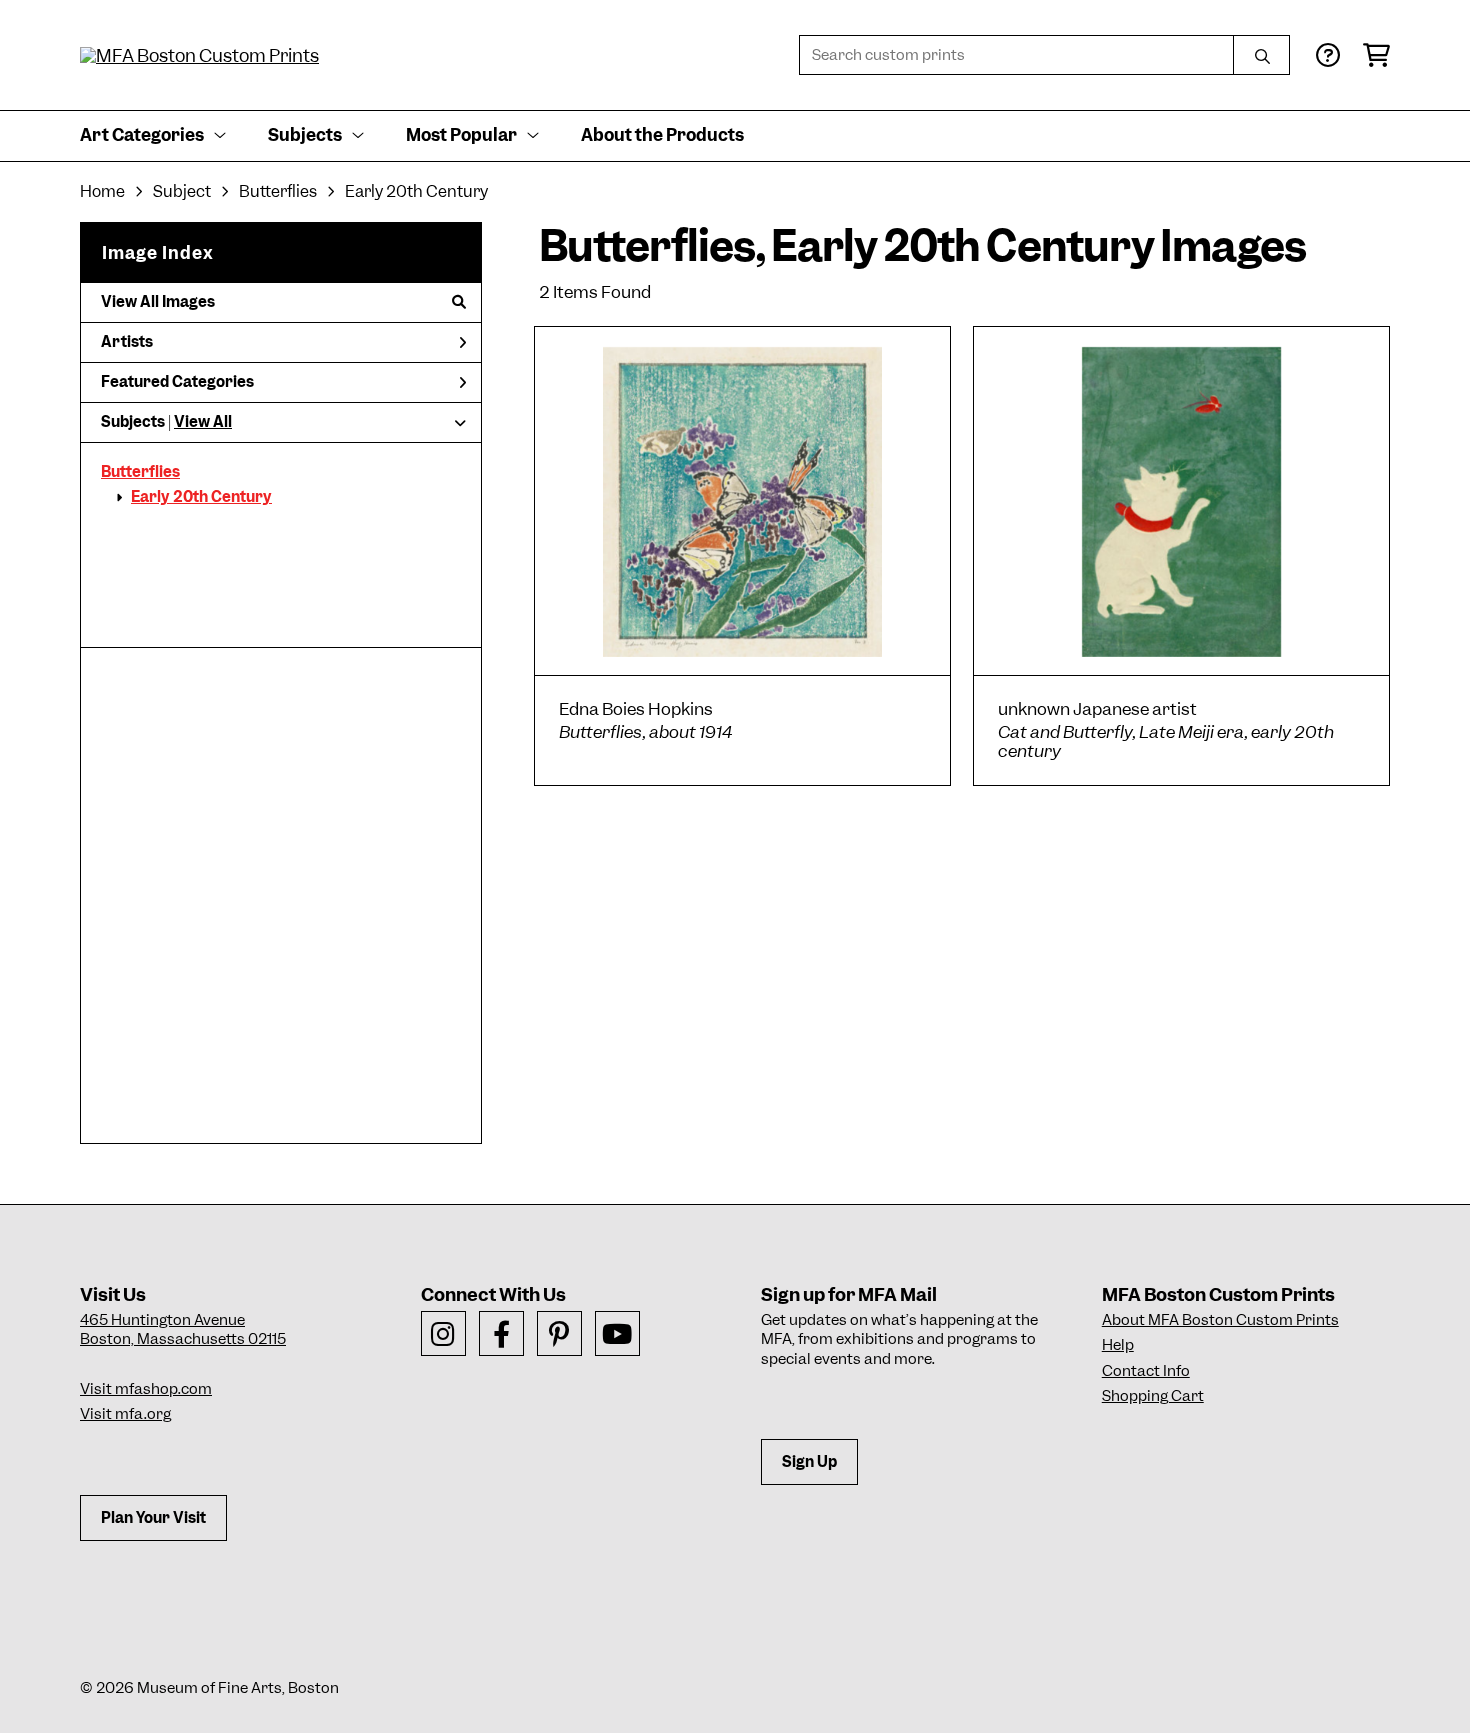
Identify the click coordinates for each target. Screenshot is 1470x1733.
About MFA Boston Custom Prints (1220, 1320)
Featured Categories (177, 382)
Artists (127, 342)
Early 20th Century (201, 497)
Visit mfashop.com (146, 1389)
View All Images (158, 302)
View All (203, 422)
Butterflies (140, 472)
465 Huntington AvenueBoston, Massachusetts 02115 (183, 1330)
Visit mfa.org (125, 1414)
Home (102, 191)
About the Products (662, 135)
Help (1118, 1345)
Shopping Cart (1153, 1396)
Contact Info (1146, 1371)
